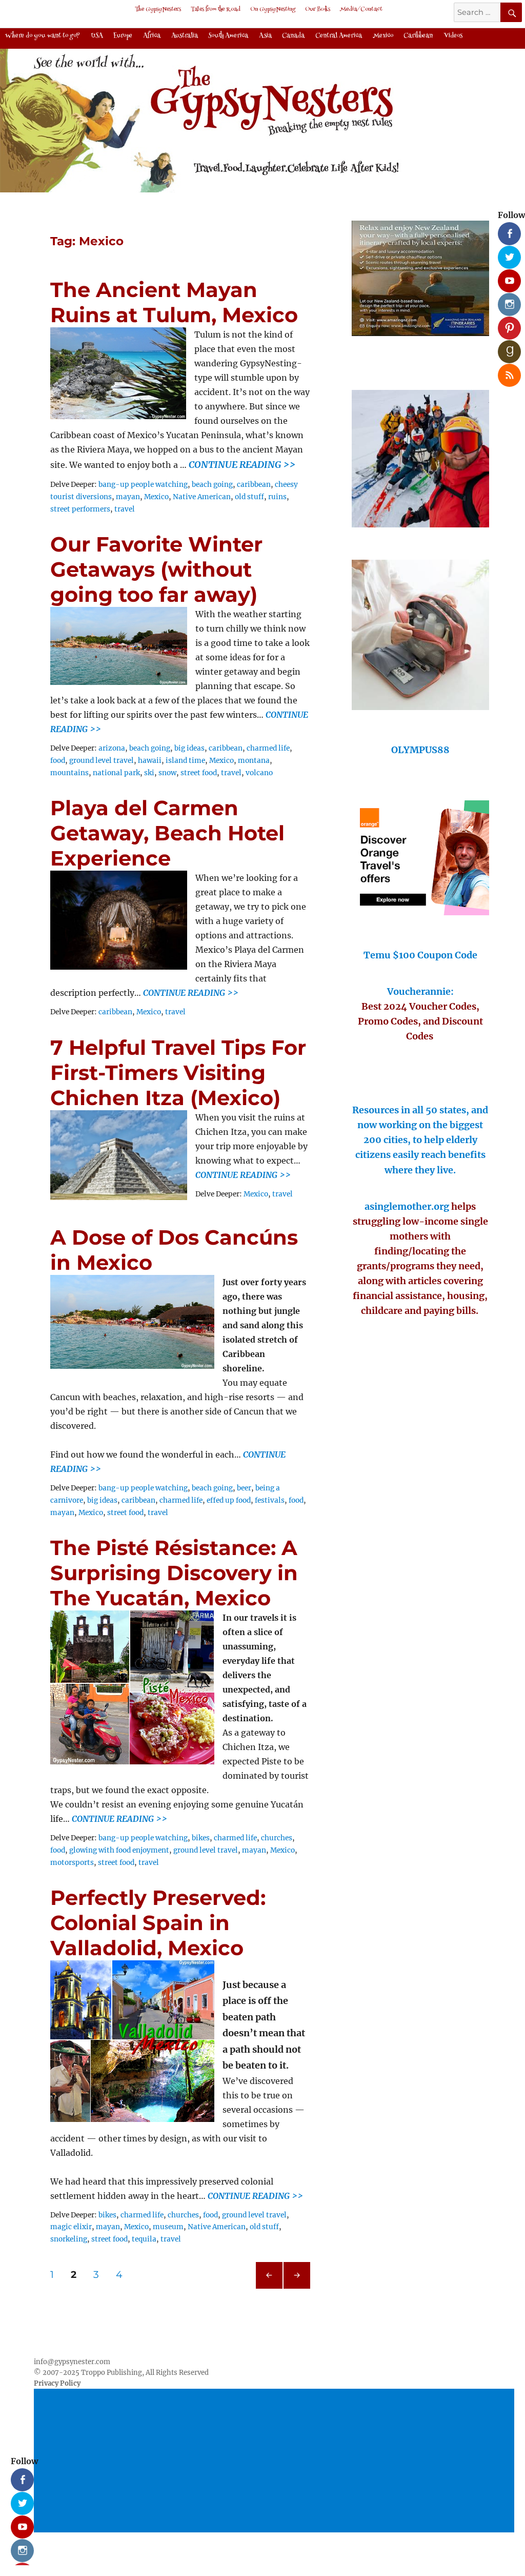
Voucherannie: (420, 991)
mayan (128, 497)
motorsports (72, 1863)
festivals (270, 1500)
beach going (212, 485)
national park (116, 773)
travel (125, 509)
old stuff (249, 497)
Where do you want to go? (43, 36)
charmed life (268, 748)
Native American (202, 497)
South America (228, 36)
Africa (152, 36)
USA (97, 36)
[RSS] (506, 371)
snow (167, 773)
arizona (112, 748)
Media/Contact (361, 9)
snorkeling (69, 2239)
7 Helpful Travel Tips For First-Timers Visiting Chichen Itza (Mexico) (178, 1073)
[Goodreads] (506, 348)
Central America (339, 36)
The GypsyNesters (158, 9)
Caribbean (418, 36)
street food (199, 773)
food (58, 761)
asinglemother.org (407, 1206)
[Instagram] (506, 301)
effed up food (229, 1500)
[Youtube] (506, 277)
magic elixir (71, 2227)
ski (149, 773)
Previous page (269, 2288)
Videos (453, 36)
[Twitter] (506, 253)
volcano (259, 773)
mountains (69, 773)
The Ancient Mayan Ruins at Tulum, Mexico (174, 302)
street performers (80, 509)
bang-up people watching (143, 485)
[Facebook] (506, 230)
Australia (185, 36)
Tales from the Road (216, 9)
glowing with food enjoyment (119, 1850)
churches (277, 1838)
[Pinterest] (506, 324)
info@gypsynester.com (72, 2362)
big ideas (189, 748)
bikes (201, 1838)
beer (244, 1488)
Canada (293, 36)
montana (254, 761)
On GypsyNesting (273, 9)
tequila (144, 2239)
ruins (277, 497)
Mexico (383, 36)
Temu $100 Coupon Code (420, 955)
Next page (297, 2288)
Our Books (318, 9)
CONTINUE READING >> (191, 993)
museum (168, 2227)
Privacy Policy (57, 2383)
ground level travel (102, 761)
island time (185, 761)
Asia (265, 36)
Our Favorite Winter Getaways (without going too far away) (156, 569)
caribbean (254, 485)
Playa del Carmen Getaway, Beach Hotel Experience (167, 833)
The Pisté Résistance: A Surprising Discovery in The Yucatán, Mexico (174, 1573)
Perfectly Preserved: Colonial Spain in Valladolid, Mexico (158, 1923)
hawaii (150, 761)
